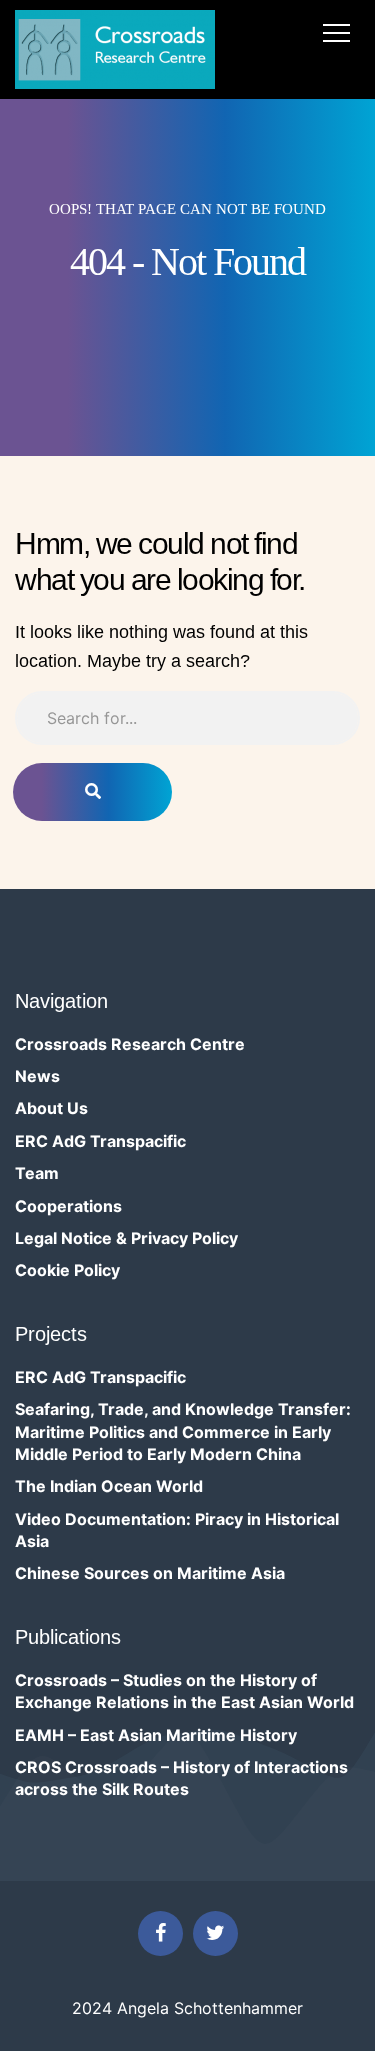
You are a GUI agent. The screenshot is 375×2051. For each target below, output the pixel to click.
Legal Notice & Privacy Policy (126, 1238)
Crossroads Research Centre (130, 1044)
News (37, 1076)
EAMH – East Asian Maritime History (156, 1735)
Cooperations (68, 1206)
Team (37, 1173)
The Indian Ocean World (109, 1486)
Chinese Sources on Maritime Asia (150, 1573)
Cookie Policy (67, 1270)
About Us (51, 1108)
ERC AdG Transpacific (100, 1141)
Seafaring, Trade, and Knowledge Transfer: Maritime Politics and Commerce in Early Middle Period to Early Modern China (183, 1431)
